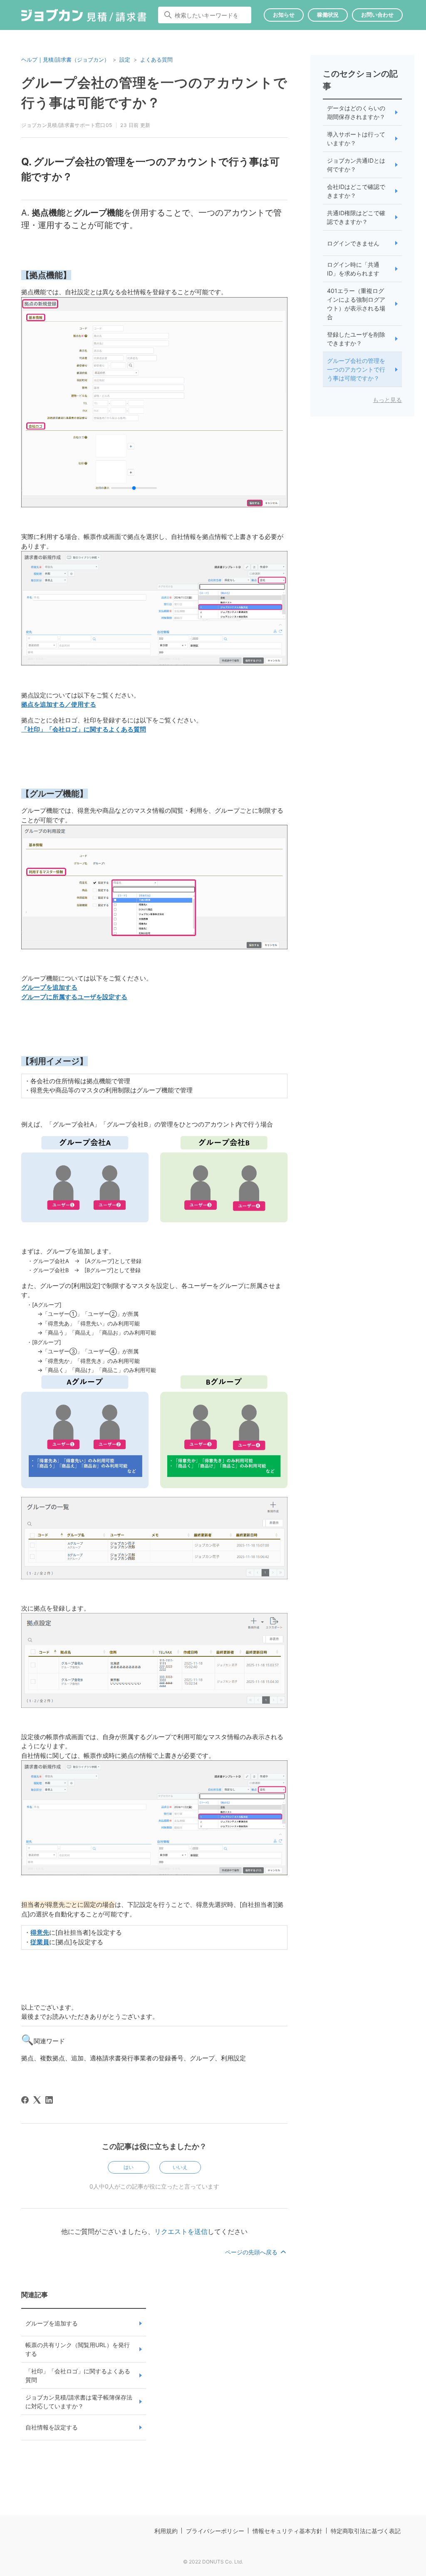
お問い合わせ (377, 15)
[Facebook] (25, 2100)
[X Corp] (37, 2100)
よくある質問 (156, 60)
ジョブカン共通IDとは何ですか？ (356, 165)
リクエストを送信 (181, 2231)
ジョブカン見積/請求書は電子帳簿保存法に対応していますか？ (79, 2402)
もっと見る (387, 400)
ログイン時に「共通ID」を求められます (353, 269)
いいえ (180, 2167)
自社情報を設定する (52, 2427)
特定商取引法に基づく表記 (366, 2531)
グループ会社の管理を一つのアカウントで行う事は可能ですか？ (356, 369)
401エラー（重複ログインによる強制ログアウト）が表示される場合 (356, 304)
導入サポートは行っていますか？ (356, 139)
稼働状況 (328, 15)
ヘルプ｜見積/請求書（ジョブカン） (65, 60)
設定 (125, 60)
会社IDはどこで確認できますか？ (356, 191)
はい (129, 2167)
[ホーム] (84, 17)
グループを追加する (52, 2323)
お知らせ (284, 15)
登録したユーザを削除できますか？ (356, 339)
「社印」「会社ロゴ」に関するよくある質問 (78, 2375)
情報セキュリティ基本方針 (287, 2531)
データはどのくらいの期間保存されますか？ (356, 112)
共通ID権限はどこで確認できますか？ (356, 217)
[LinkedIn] (49, 2100)
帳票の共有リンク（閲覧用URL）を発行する (78, 2349)
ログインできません (353, 243)
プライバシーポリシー (215, 2531)
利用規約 (166, 2531)
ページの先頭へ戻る (252, 2252)
